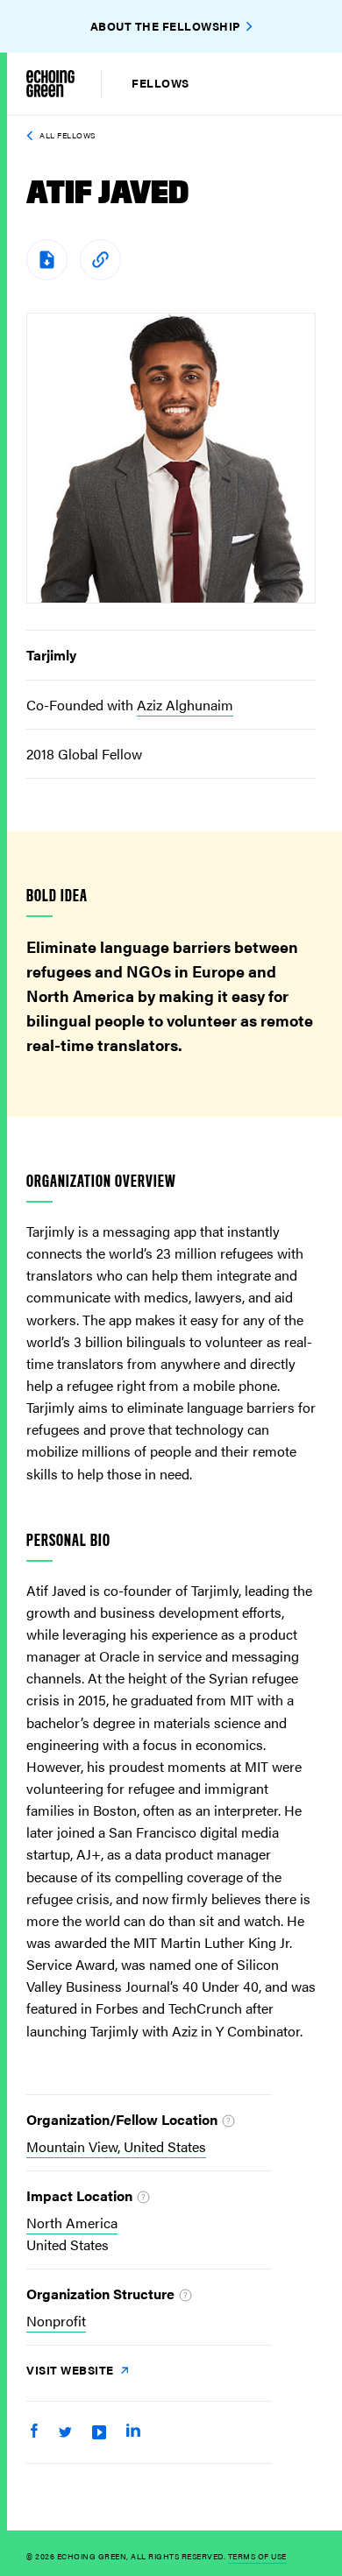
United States (68, 2244)
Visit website (71, 2370)
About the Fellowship (165, 26)
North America (72, 2223)
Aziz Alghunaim (185, 705)
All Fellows (68, 135)
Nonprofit (56, 2321)
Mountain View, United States (116, 2146)
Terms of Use (257, 2556)
